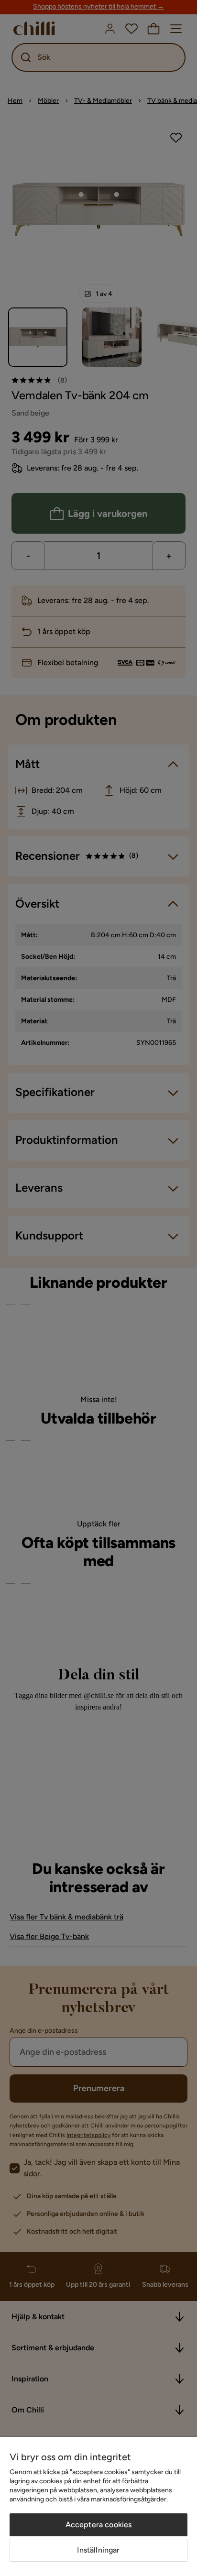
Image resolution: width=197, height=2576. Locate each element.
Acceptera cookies (99, 2525)
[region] (98, 2506)
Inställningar (98, 2550)
